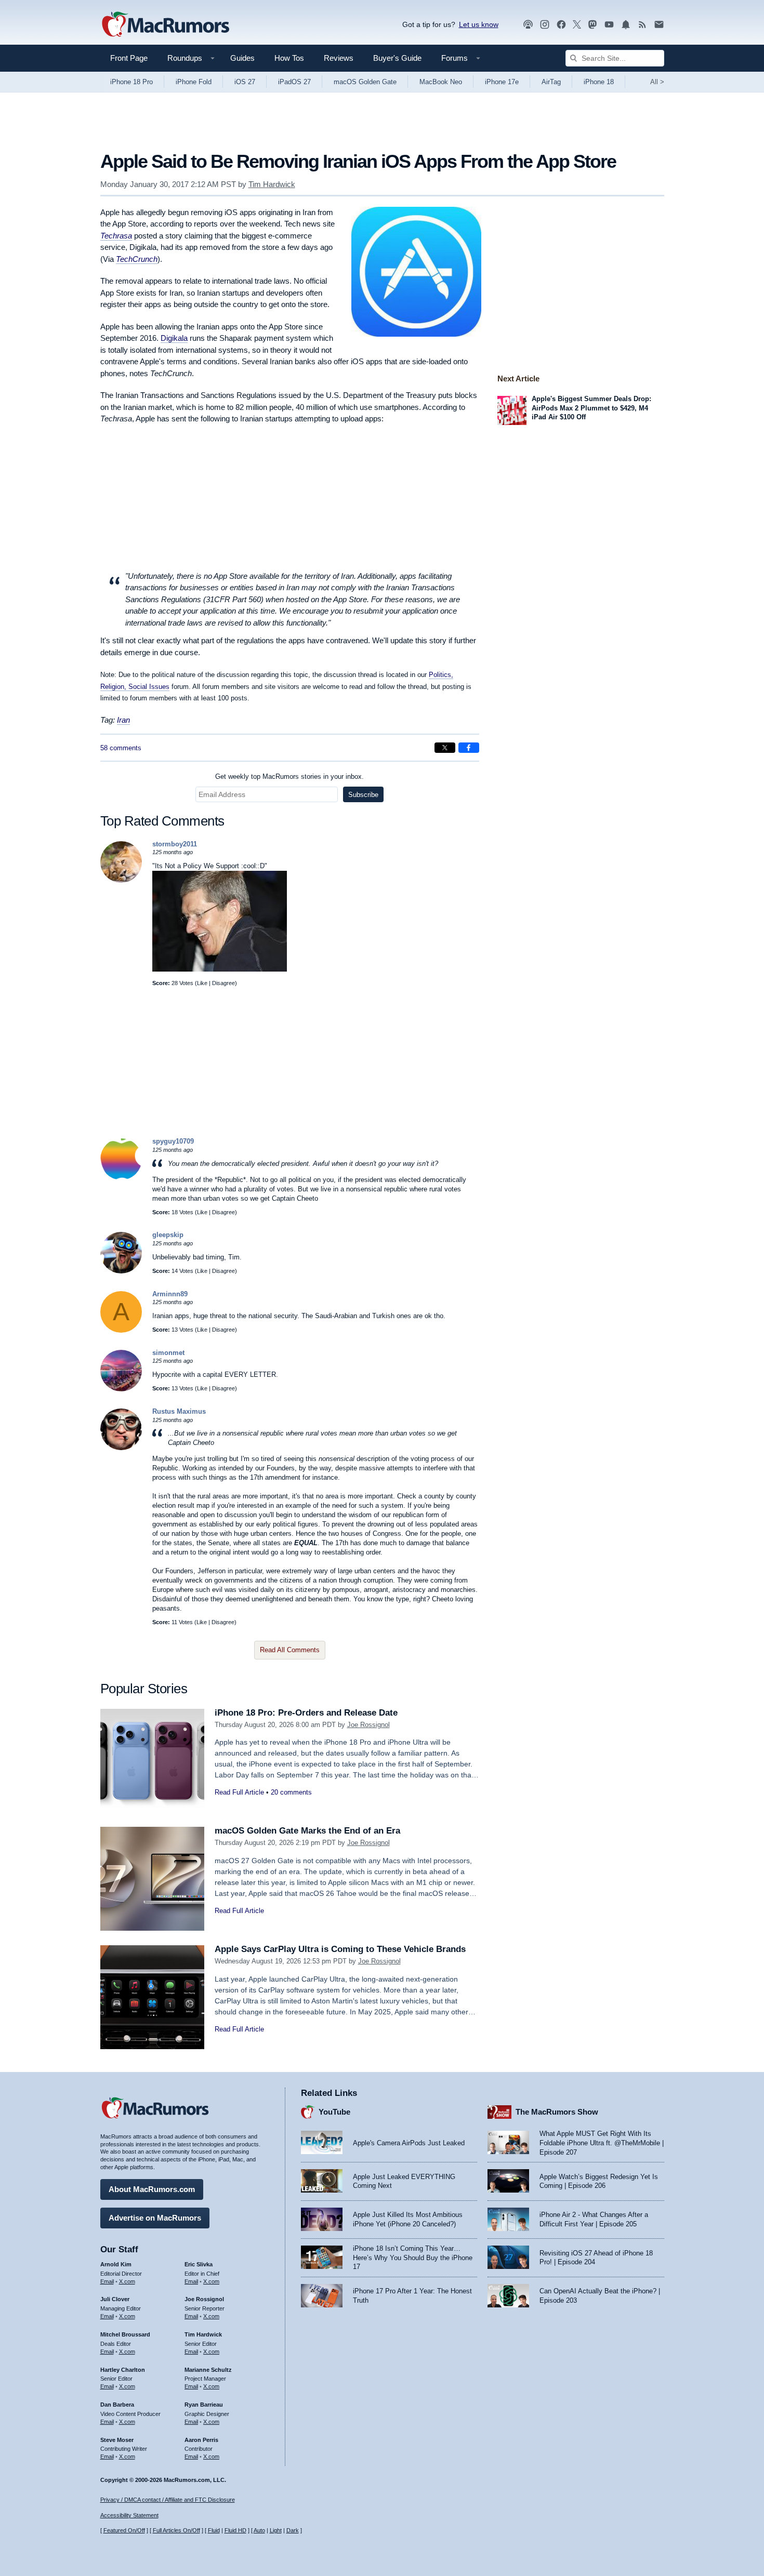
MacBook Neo (441, 82)
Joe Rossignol (368, 1725)
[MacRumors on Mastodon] (592, 25)
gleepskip (168, 1235)
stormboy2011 (175, 844)
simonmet (168, 1353)
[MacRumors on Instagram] (545, 25)
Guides (242, 58)
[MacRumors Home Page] (165, 25)
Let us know (479, 24)
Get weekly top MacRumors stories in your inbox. (289, 776)
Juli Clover (115, 2299)
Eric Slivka (199, 2264)
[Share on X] (445, 748)
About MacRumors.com (152, 2189)
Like (202, 983)
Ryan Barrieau (204, 2405)
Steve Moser (117, 2440)
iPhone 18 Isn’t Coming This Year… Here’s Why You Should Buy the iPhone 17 (413, 2258)
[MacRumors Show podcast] (528, 25)
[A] (121, 1330)
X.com (127, 2281)
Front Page (129, 58)
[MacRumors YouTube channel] (609, 25)
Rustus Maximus (179, 1411)
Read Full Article (239, 1792)
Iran (123, 720)
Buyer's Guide (397, 58)
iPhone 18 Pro (131, 82)
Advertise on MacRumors (155, 2218)
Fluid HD (235, 2530)
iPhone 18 (599, 82)
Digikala (174, 338)
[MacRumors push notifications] (626, 25)
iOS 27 (245, 82)
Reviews (339, 58)
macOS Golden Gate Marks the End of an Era (307, 1831)
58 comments (121, 748)
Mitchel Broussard (125, 2334)
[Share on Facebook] (469, 748)
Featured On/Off (124, 2530)
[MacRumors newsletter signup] (659, 25)
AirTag (551, 82)
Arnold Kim (116, 2264)
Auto (259, 2530)
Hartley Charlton (123, 2370)
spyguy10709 (173, 1141)
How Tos (289, 58)
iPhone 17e (502, 82)
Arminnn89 (170, 1294)
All (657, 82)
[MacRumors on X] (577, 25)
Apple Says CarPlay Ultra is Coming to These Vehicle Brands (340, 1949)
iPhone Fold (194, 82)
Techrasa (116, 236)
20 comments (291, 1792)
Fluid (214, 2530)
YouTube (334, 2112)
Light (276, 2530)
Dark (293, 2530)
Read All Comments (290, 1650)
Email (107, 2281)
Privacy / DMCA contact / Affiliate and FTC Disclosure (168, 2500)
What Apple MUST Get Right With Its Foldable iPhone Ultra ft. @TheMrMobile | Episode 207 (602, 2143)
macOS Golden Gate (365, 82)
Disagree (223, 983)
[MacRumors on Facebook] (561, 25)
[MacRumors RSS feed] (642, 25)
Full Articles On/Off (176, 2530)
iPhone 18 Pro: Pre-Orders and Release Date (306, 1713)
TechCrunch (137, 259)
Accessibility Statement (129, 2515)
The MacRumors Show (557, 2112)
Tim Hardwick (272, 184)
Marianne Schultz (208, 2370)
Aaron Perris (201, 2440)
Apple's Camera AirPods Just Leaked (409, 2143)
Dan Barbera (117, 2405)
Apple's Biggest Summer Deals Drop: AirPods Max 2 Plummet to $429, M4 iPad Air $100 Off (591, 408)
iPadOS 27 (294, 82)
